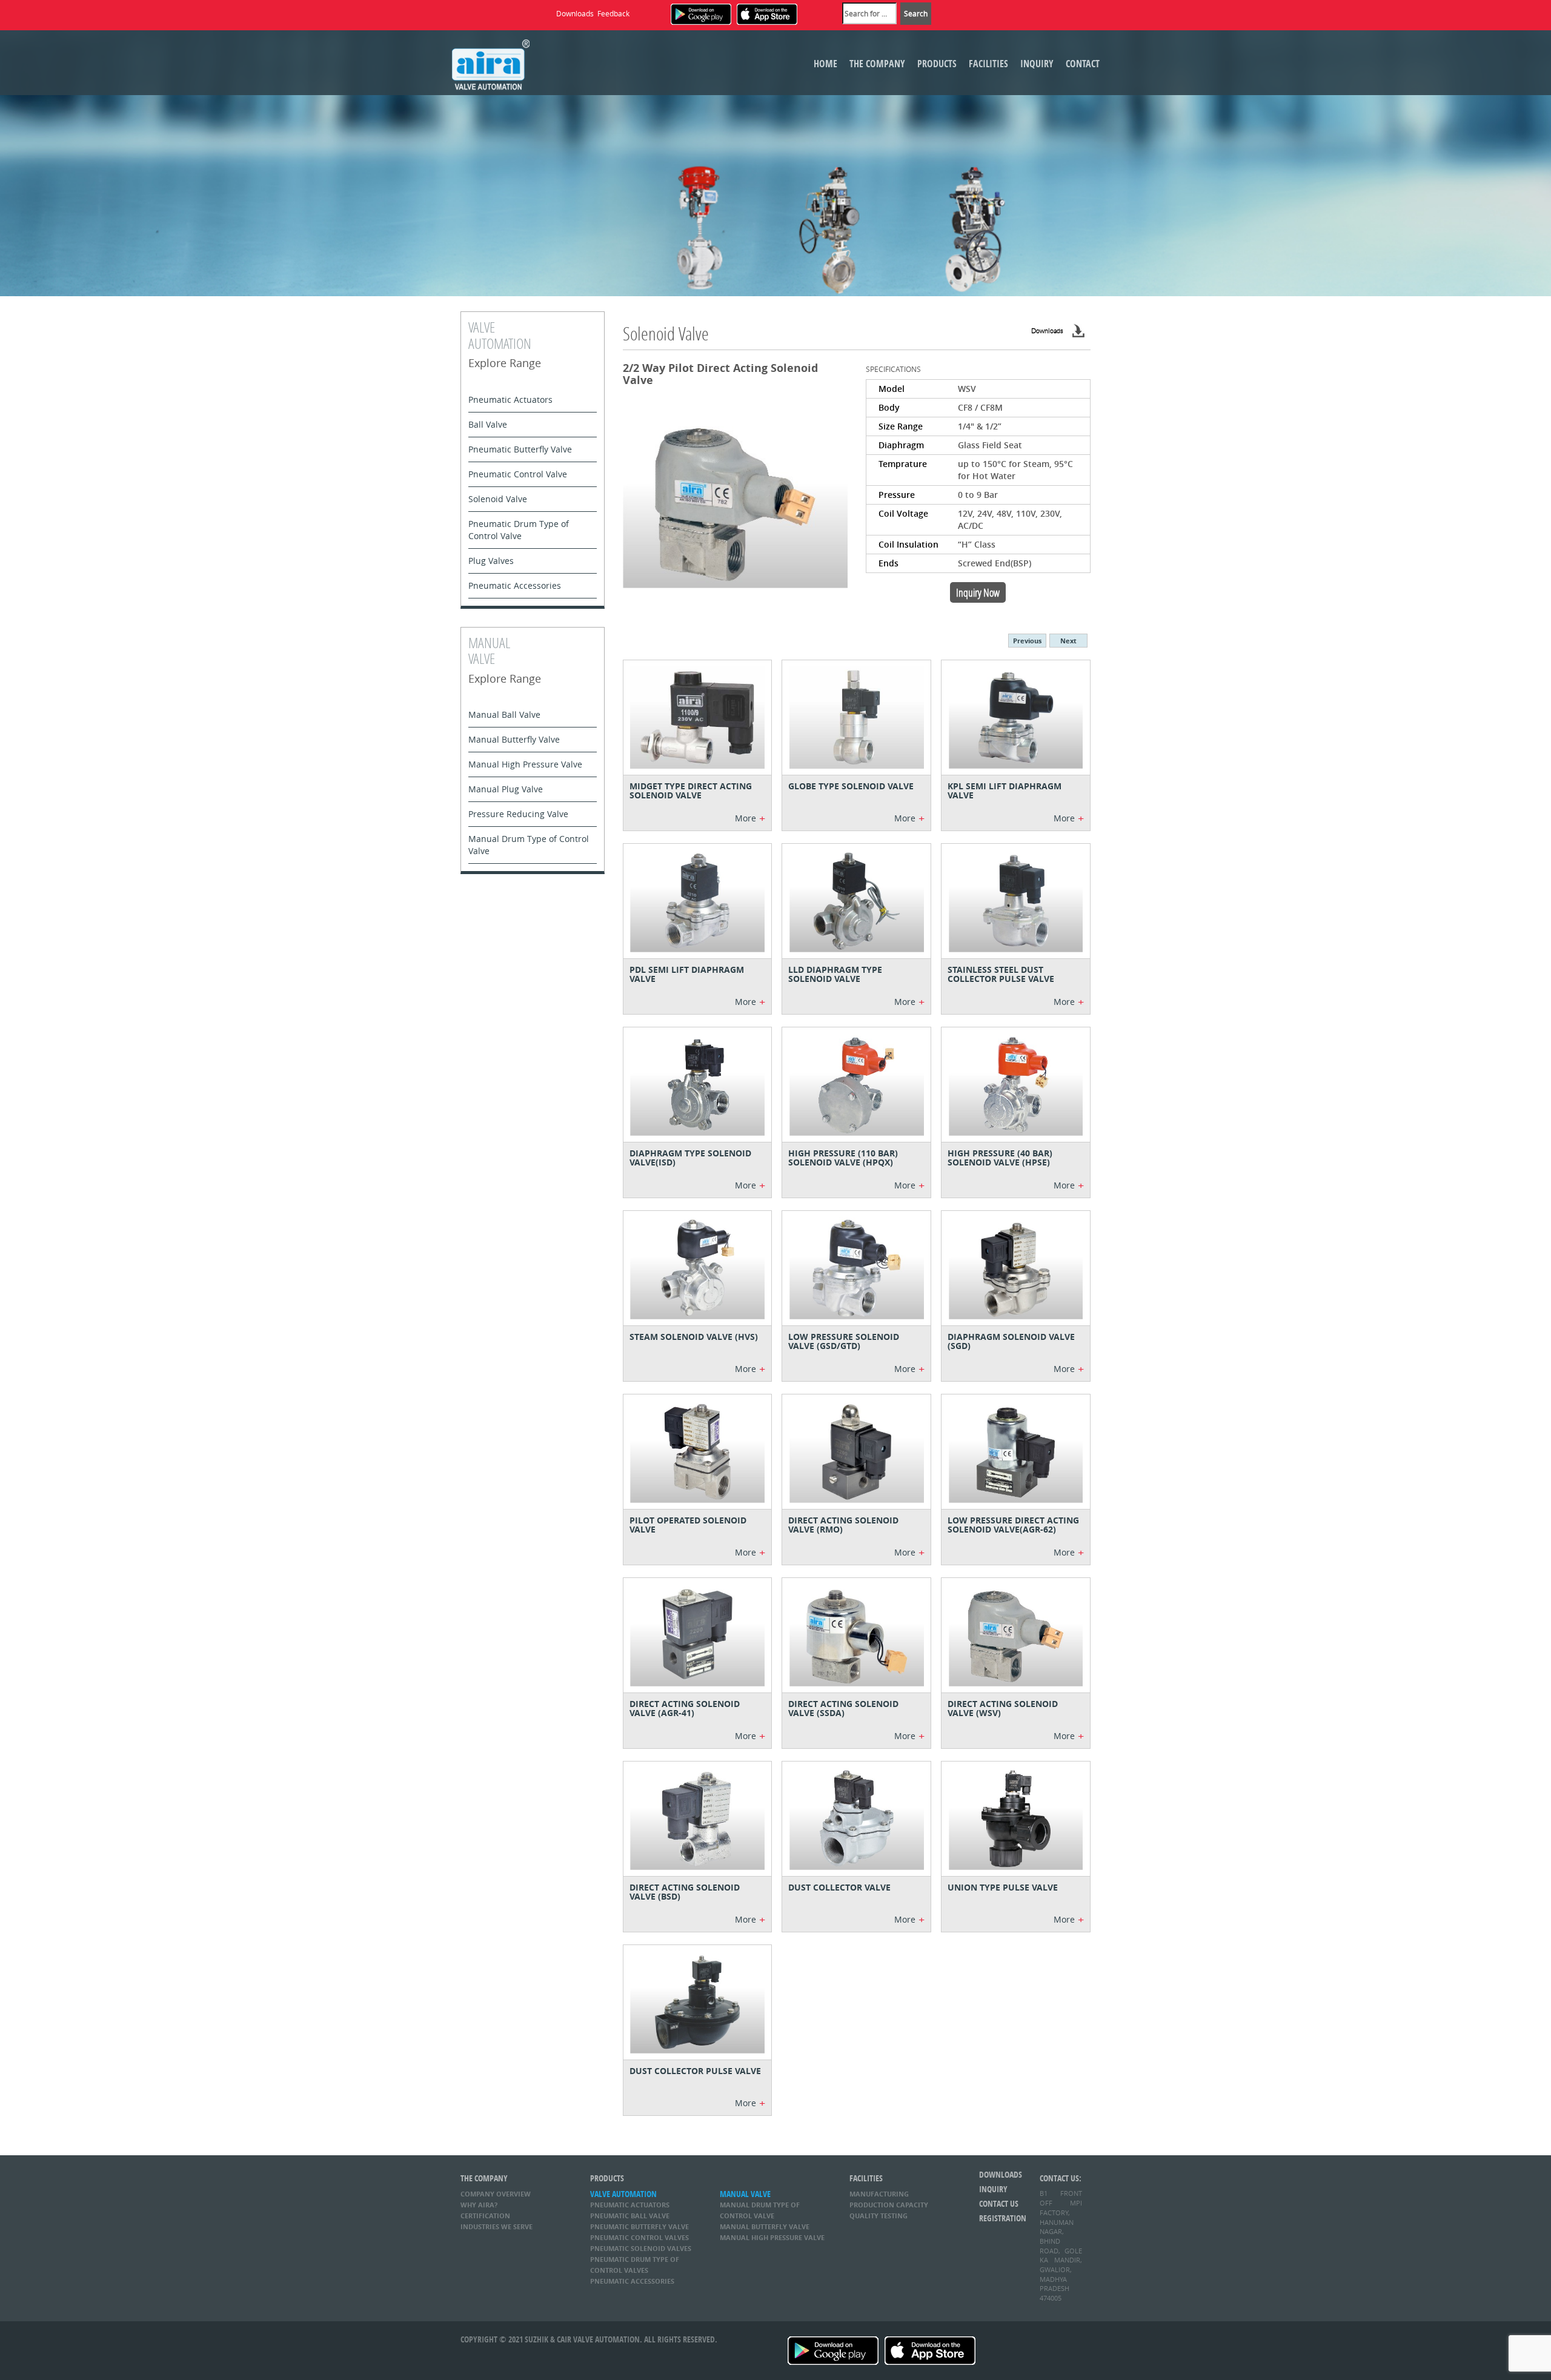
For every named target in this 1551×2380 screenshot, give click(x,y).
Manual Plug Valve (506, 789)
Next (1068, 641)
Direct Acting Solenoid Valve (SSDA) (843, 1708)
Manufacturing (879, 2194)
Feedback (613, 13)
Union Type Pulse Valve (1003, 1887)
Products (937, 64)
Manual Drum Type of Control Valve (529, 845)
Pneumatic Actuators (510, 399)
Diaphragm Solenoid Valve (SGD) (1011, 1341)
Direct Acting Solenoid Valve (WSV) (1003, 1708)
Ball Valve (488, 424)
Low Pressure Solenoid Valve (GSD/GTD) (844, 1341)
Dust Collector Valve (839, 1887)
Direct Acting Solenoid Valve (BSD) (685, 1892)
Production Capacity (889, 2205)
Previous (1027, 641)
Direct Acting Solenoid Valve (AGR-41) (685, 1708)
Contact (1083, 64)
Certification (485, 2216)
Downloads (575, 13)
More (750, 818)
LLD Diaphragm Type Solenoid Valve (835, 974)
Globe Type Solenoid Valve (851, 786)
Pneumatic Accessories (515, 585)
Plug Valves (491, 561)
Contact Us (999, 2203)
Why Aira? (479, 2205)
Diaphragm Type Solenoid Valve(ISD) (690, 1158)
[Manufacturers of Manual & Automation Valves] (491, 63)
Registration (1000, 2218)
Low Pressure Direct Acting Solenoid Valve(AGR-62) (1013, 1525)
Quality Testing (878, 2216)
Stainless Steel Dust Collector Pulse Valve (1001, 974)
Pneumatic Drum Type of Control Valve (519, 530)
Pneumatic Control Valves (639, 2237)
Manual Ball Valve (504, 714)
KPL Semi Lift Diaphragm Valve (1005, 791)
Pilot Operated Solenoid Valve (688, 1525)
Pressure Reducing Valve (518, 814)
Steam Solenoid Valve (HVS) (694, 1337)
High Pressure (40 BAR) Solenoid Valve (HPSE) (1000, 1158)
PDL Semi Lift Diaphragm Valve (687, 974)
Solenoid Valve (498, 499)
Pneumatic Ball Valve (630, 2216)
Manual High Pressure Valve (525, 764)
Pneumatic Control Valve (518, 474)
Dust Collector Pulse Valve (695, 2071)
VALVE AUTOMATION (623, 2194)
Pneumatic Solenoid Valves (641, 2248)
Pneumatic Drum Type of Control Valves (635, 2265)
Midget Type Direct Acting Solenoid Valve (691, 791)
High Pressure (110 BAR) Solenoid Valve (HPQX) (843, 1158)
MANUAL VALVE (745, 2194)
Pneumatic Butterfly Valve (520, 449)
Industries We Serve (497, 2226)
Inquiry (1037, 64)
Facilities (988, 64)
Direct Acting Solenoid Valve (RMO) (843, 1525)
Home (825, 64)
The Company (877, 64)
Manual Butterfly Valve (514, 739)
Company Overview (496, 2194)
